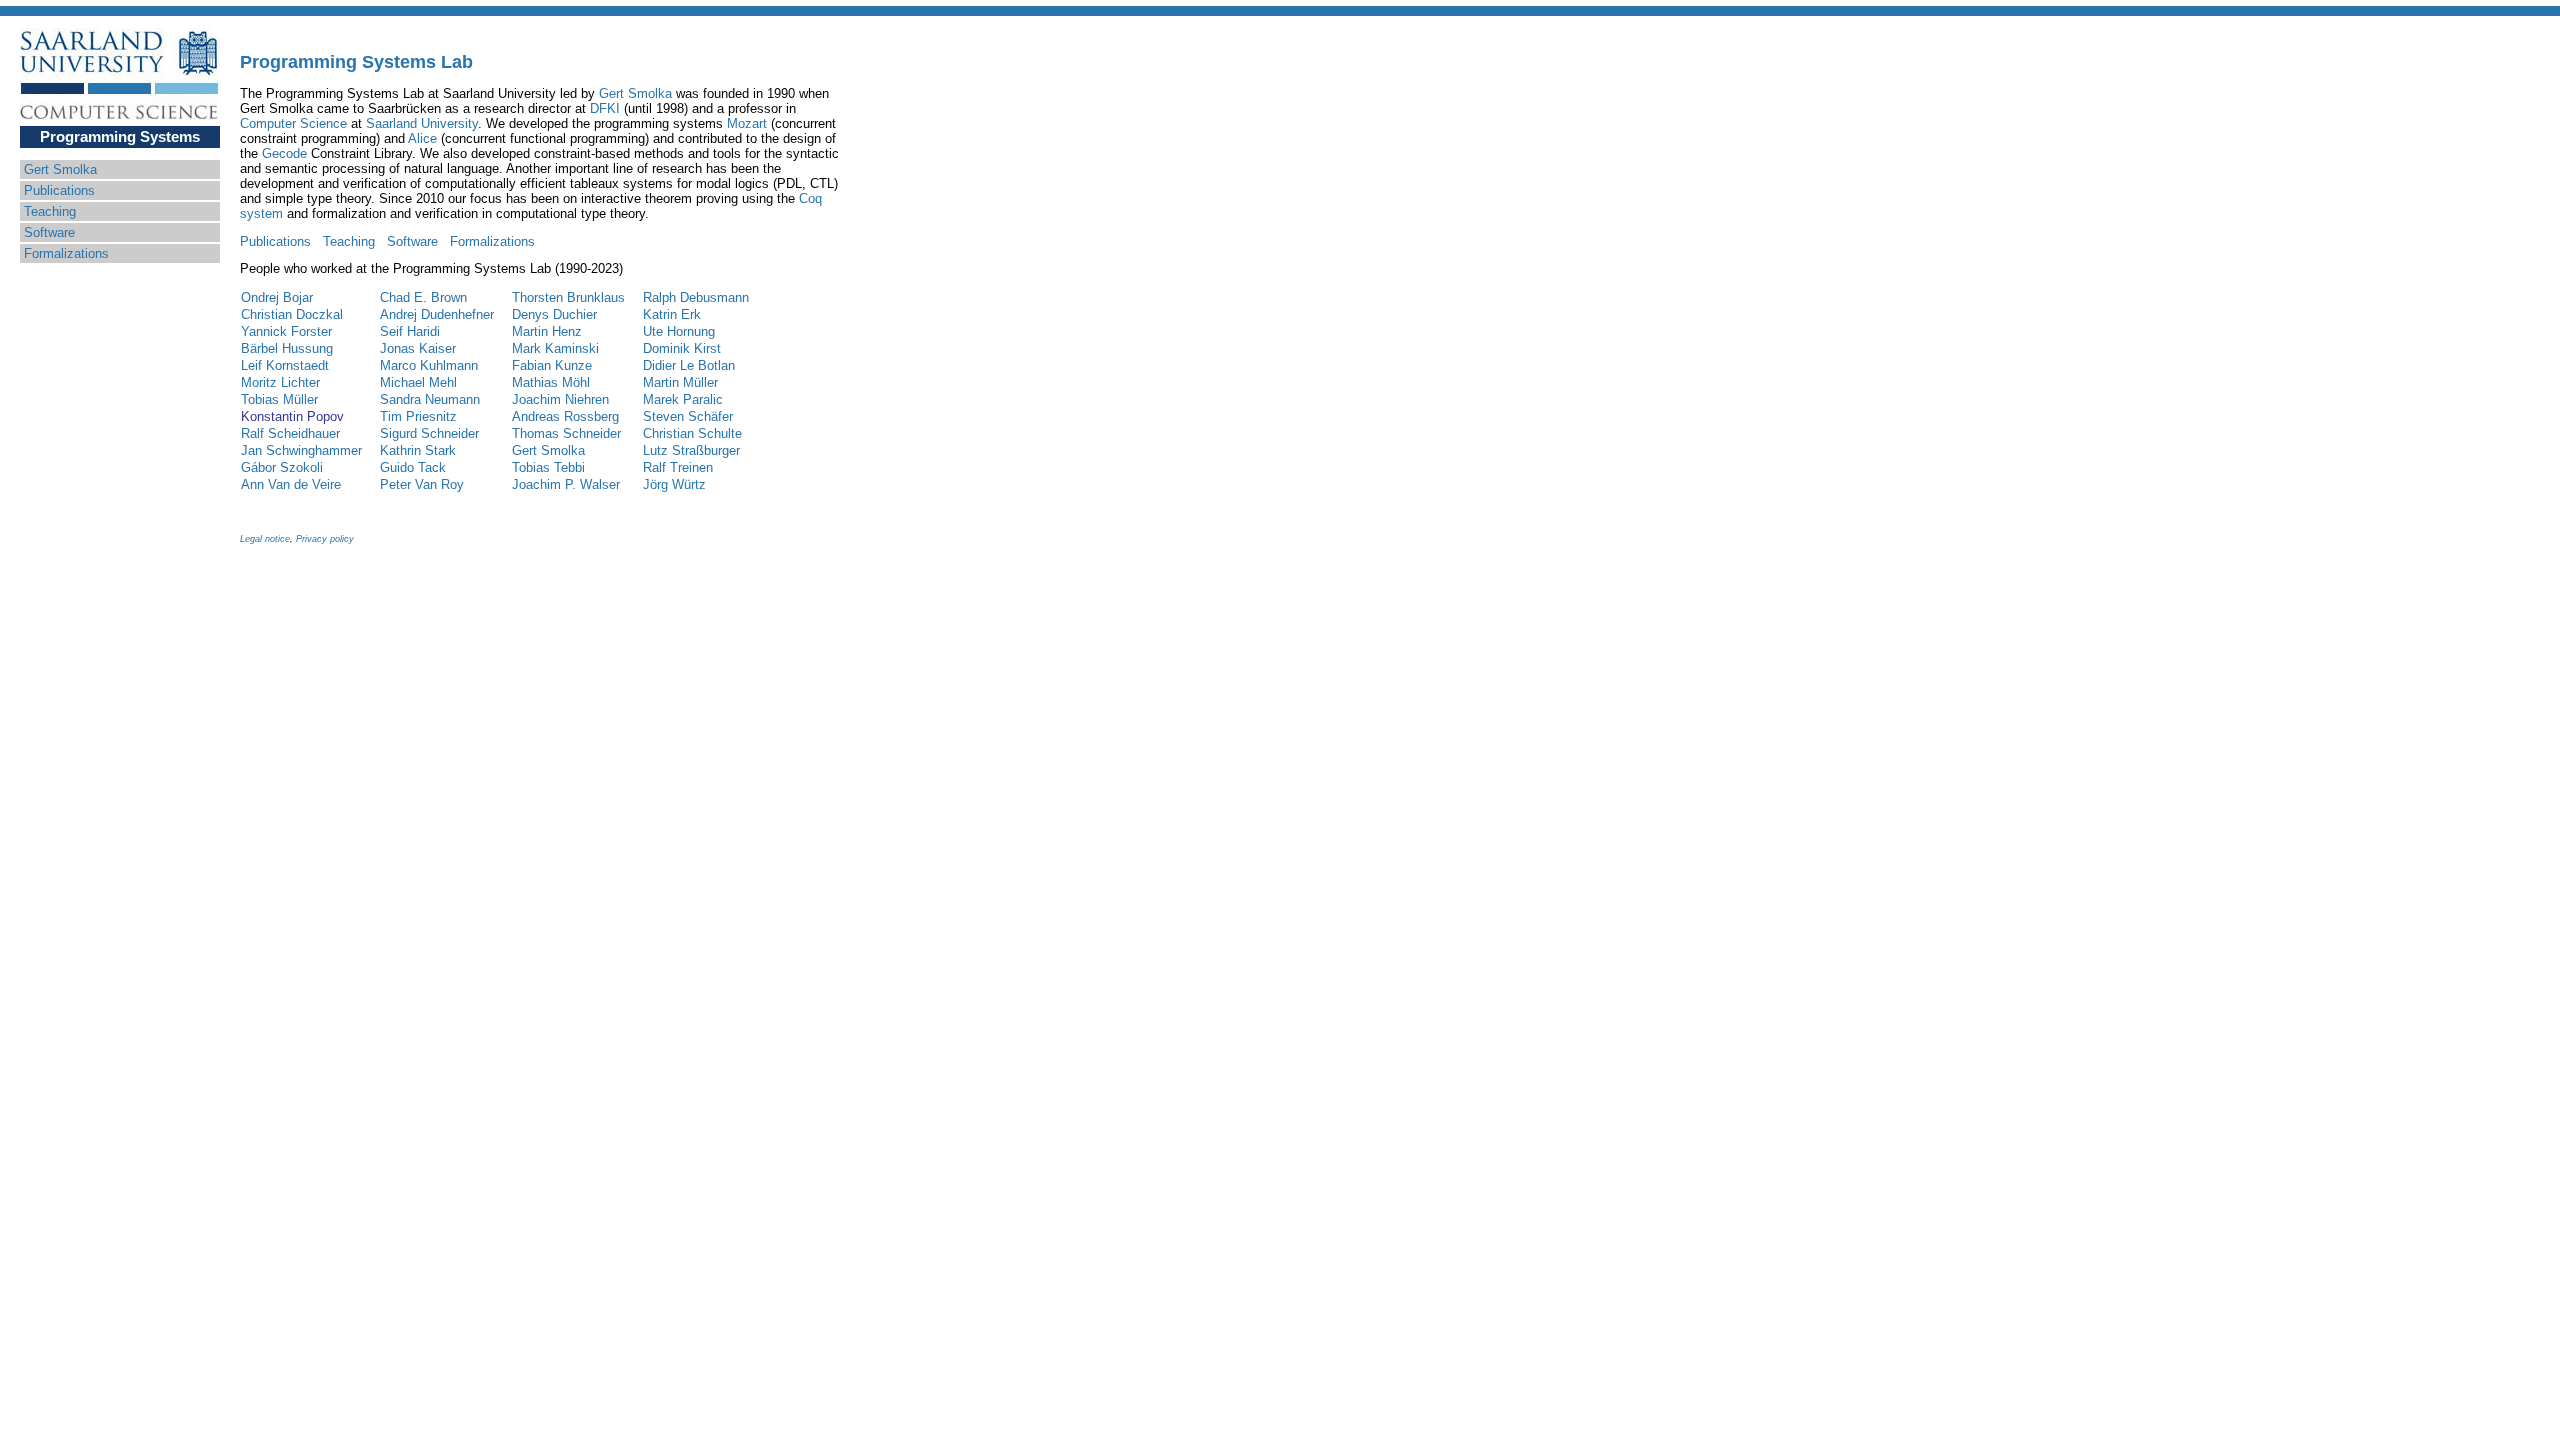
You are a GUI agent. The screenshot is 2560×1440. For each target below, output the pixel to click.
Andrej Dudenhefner (437, 314)
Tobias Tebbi (548, 467)
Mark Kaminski (555, 348)
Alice (422, 138)
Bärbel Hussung (287, 348)
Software (49, 232)
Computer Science (293, 123)
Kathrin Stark (418, 450)
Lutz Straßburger (691, 450)
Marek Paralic (683, 399)
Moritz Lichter (280, 382)
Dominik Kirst (682, 348)
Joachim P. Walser (566, 484)
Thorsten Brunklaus (568, 297)
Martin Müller (680, 382)
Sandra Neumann (430, 399)
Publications (59, 190)
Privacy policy (325, 539)
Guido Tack (413, 467)
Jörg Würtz (674, 484)
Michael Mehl (418, 382)
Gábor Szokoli (282, 467)
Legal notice (265, 539)
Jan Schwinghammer (301, 450)
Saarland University (422, 123)
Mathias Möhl (551, 382)
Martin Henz (547, 331)
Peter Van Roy (422, 484)
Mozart (747, 123)
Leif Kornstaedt (285, 365)
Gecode (284, 153)
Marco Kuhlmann (429, 365)
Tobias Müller (279, 399)
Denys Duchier (554, 314)
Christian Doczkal (292, 314)
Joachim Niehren (560, 399)
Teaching (50, 211)
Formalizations (66, 253)
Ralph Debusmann (696, 297)
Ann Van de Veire (291, 484)
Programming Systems (120, 136)
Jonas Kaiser (418, 348)
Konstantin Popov (292, 416)
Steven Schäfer (688, 416)
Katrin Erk (672, 314)
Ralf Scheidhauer (290, 433)
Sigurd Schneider (429, 433)
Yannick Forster (286, 331)
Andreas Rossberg (565, 416)
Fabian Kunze (552, 365)
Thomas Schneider (566, 433)
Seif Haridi (410, 331)
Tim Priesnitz (418, 416)
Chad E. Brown (423, 297)
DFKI (605, 108)
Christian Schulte (692, 433)
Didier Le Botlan (689, 365)
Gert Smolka (60, 169)
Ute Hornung (679, 331)
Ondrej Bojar (277, 297)
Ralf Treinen (678, 467)
